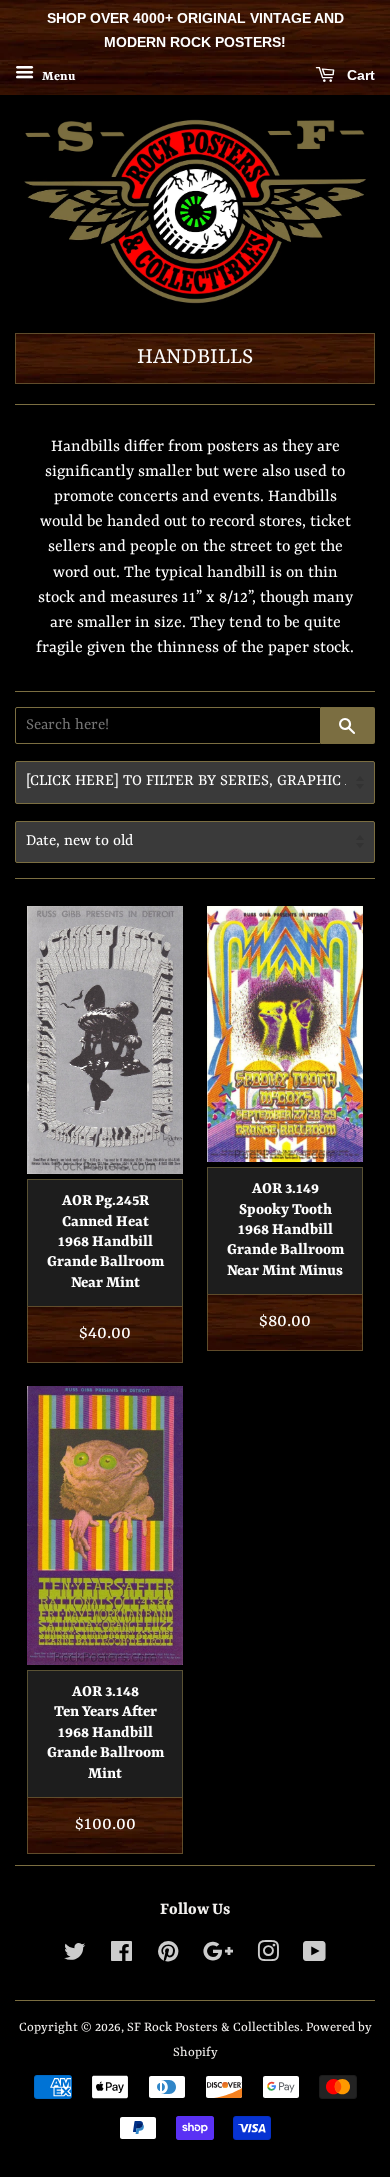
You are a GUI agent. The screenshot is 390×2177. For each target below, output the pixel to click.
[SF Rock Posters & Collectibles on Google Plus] (218, 1956)
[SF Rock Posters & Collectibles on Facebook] (121, 1956)
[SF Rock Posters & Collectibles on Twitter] (75, 1956)
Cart (359, 75)
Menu (57, 76)
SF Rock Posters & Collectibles (213, 2027)
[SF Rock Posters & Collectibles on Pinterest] (168, 1956)
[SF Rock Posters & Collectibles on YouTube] (314, 1956)
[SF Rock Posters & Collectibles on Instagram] (268, 1956)
